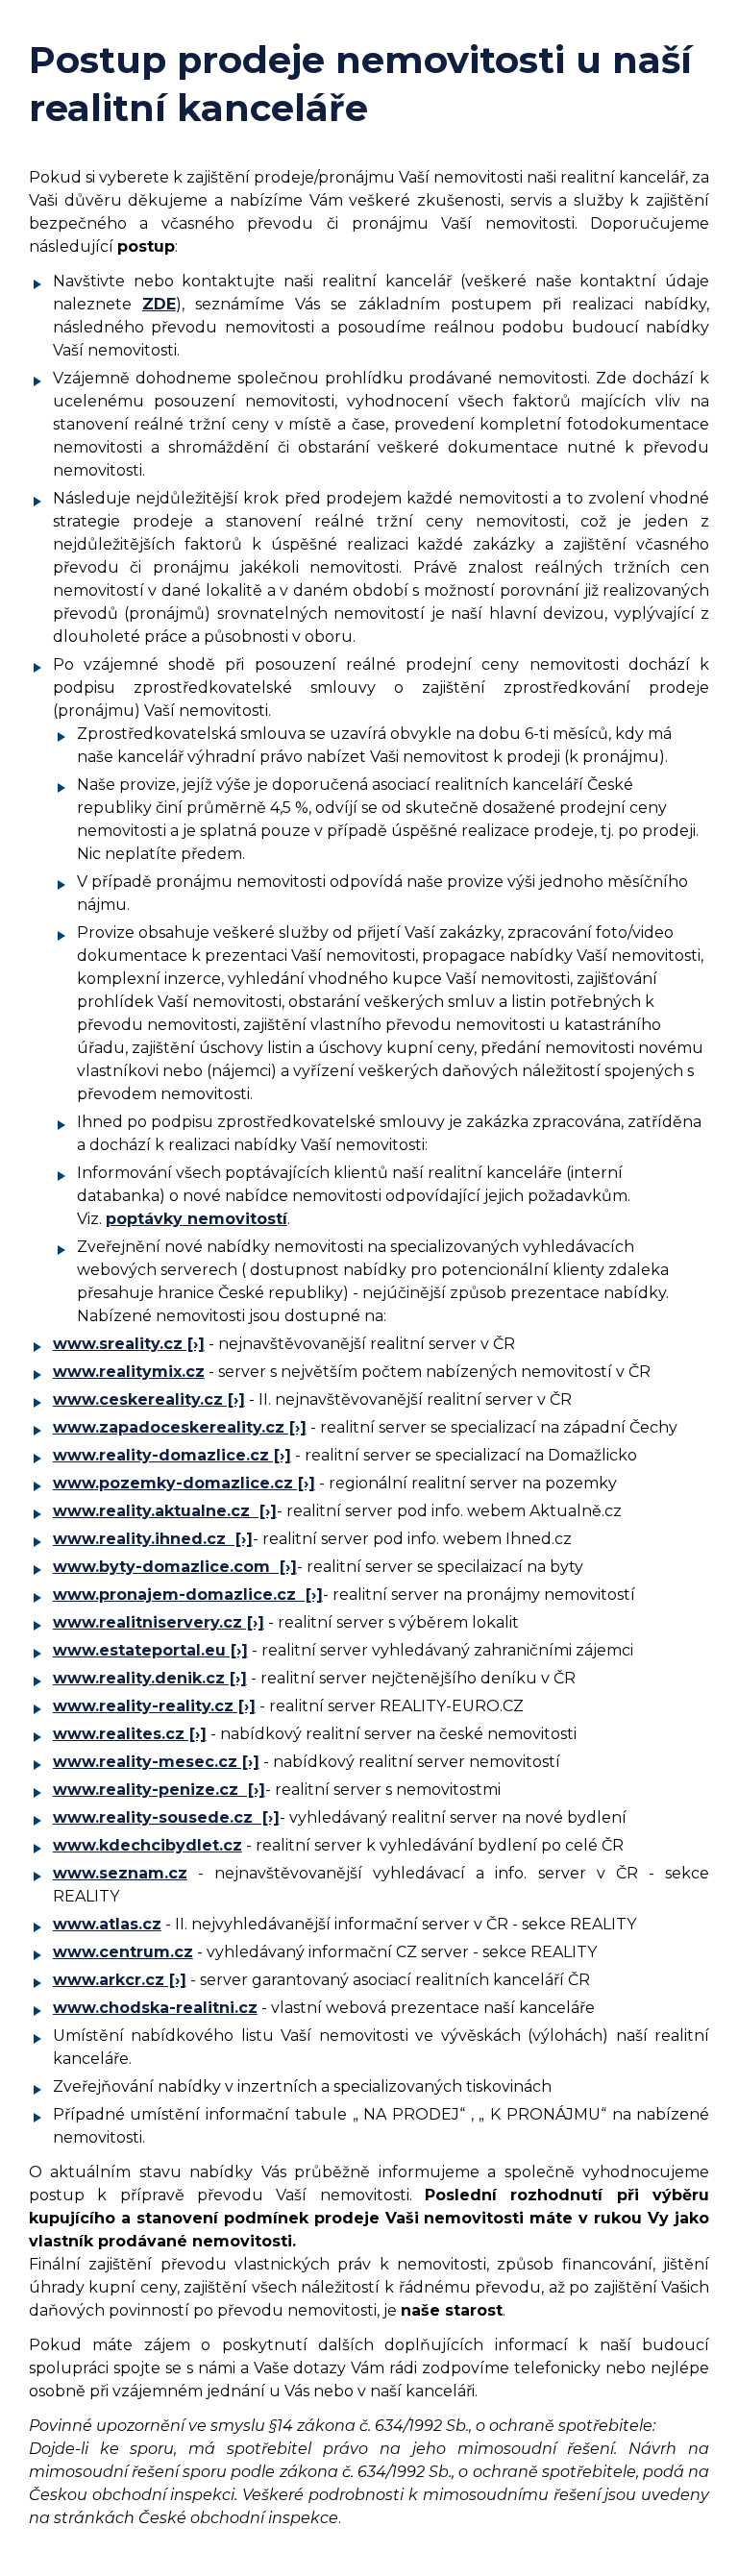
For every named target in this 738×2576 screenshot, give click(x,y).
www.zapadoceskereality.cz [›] (180, 1427)
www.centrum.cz (123, 1952)
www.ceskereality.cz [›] (149, 1399)
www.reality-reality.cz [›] (154, 1706)
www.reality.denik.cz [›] (150, 1678)
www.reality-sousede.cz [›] (166, 1817)
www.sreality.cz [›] (129, 1344)
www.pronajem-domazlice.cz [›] (188, 1595)
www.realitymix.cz (129, 1372)
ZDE (159, 304)
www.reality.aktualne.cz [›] (165, 1511)
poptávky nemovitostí (197, 1219)
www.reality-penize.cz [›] (159, 1790)
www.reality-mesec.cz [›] (156, 1762)
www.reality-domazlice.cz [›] (172, 1455)
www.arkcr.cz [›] (120, 1980)
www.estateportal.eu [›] (150, 1650)
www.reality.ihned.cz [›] (153, 1539)
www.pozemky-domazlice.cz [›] (184, 1483)
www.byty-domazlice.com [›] (175, 1567)
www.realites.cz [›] (130, 1734)
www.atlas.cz (107, 1924)
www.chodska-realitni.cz (155, 2008)
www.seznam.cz (120, 1873)
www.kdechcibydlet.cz (148, 1845)
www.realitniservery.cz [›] (159, 1622)
